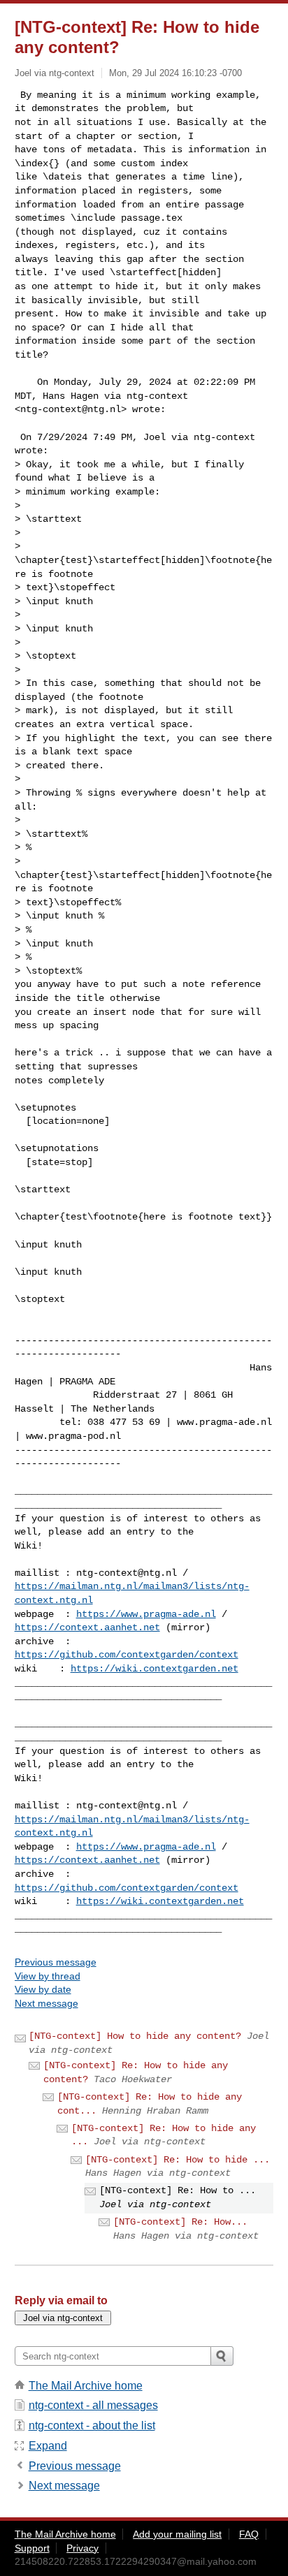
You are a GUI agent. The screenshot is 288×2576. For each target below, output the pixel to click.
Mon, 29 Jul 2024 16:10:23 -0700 (175, 73)
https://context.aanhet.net (87, 1627)
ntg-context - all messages (93, 2405)
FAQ (249, 2534)
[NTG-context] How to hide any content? (135, 2036)
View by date (43, 1989)
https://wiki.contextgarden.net (154, 1669)
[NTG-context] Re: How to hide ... (178, 2160)
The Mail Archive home (86, 2386)
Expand (48, 2446)
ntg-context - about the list (92, 2425)
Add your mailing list (177, 2534)
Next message (46, 2003)
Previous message (56, 1962)
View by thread (48, 1976)
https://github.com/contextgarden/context (127, 1655)
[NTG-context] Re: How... (180, 2222)
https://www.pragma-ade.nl (146, 1614)
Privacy (82, 2548)
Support (32, 2548)
